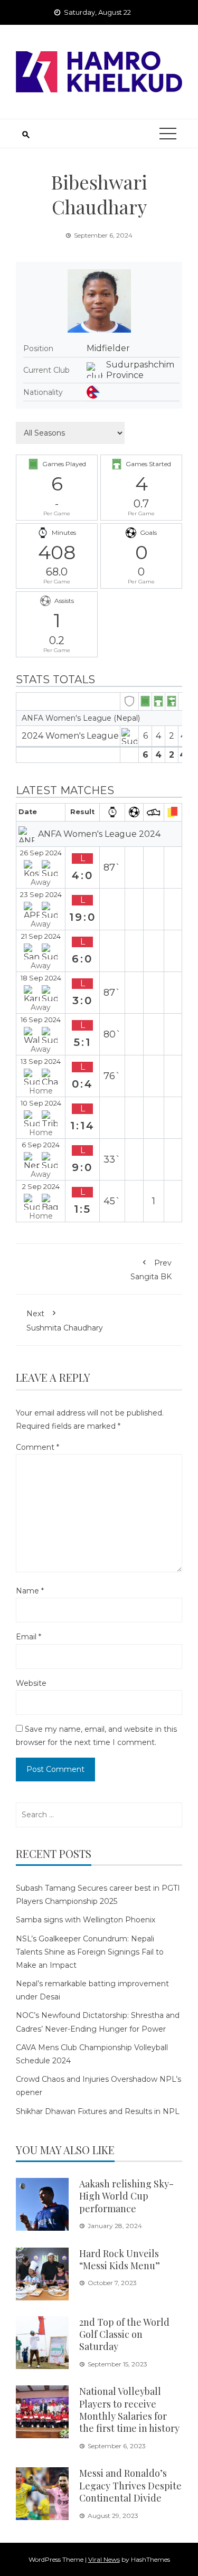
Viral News (104, 2559)
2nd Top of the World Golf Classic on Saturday (124, 2334)
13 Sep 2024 (41, 1061)
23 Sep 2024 (41, 895)
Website (31, 1683)
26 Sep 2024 (41, 853)
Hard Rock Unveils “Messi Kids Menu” (120, 2259)
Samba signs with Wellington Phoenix (86, 1920)
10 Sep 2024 (41, 1103)
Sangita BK (151, 1270)
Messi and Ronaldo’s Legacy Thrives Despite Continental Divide (130, 2485)
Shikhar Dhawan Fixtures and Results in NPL (98, 2111)
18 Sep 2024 (41, 978)
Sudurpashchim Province (140, 370)
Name (30, 1591)
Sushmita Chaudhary (65, 1320)
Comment (37, 1447)
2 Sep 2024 (41, 1187)
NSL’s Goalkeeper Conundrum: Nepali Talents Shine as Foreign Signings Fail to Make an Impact (90, 1952)
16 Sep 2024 (41, 1020)
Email (29, 1637)
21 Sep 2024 (41, 936)
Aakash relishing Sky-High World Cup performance (126, 2196)
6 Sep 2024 (41, 1145)
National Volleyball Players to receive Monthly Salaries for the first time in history (129, 2410)
